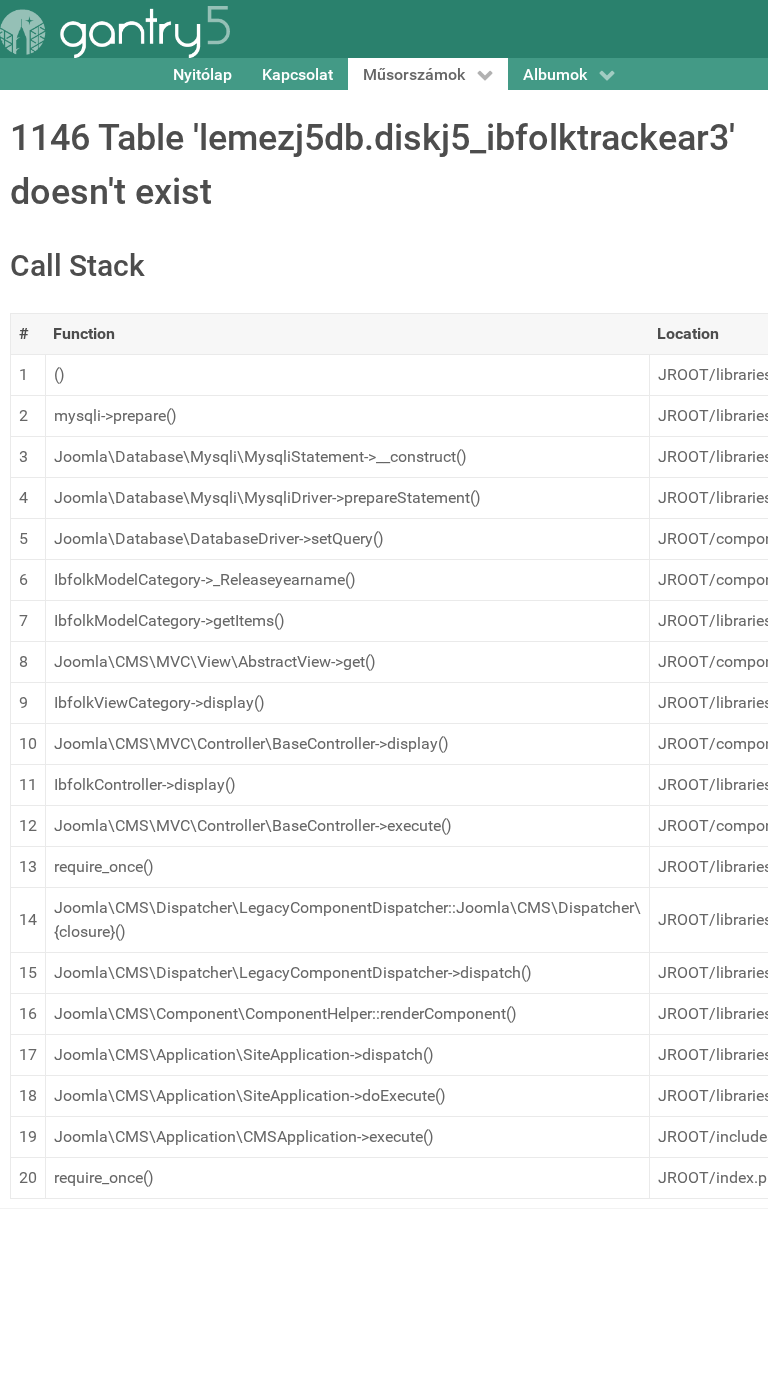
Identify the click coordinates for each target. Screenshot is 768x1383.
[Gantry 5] (115, 32)
